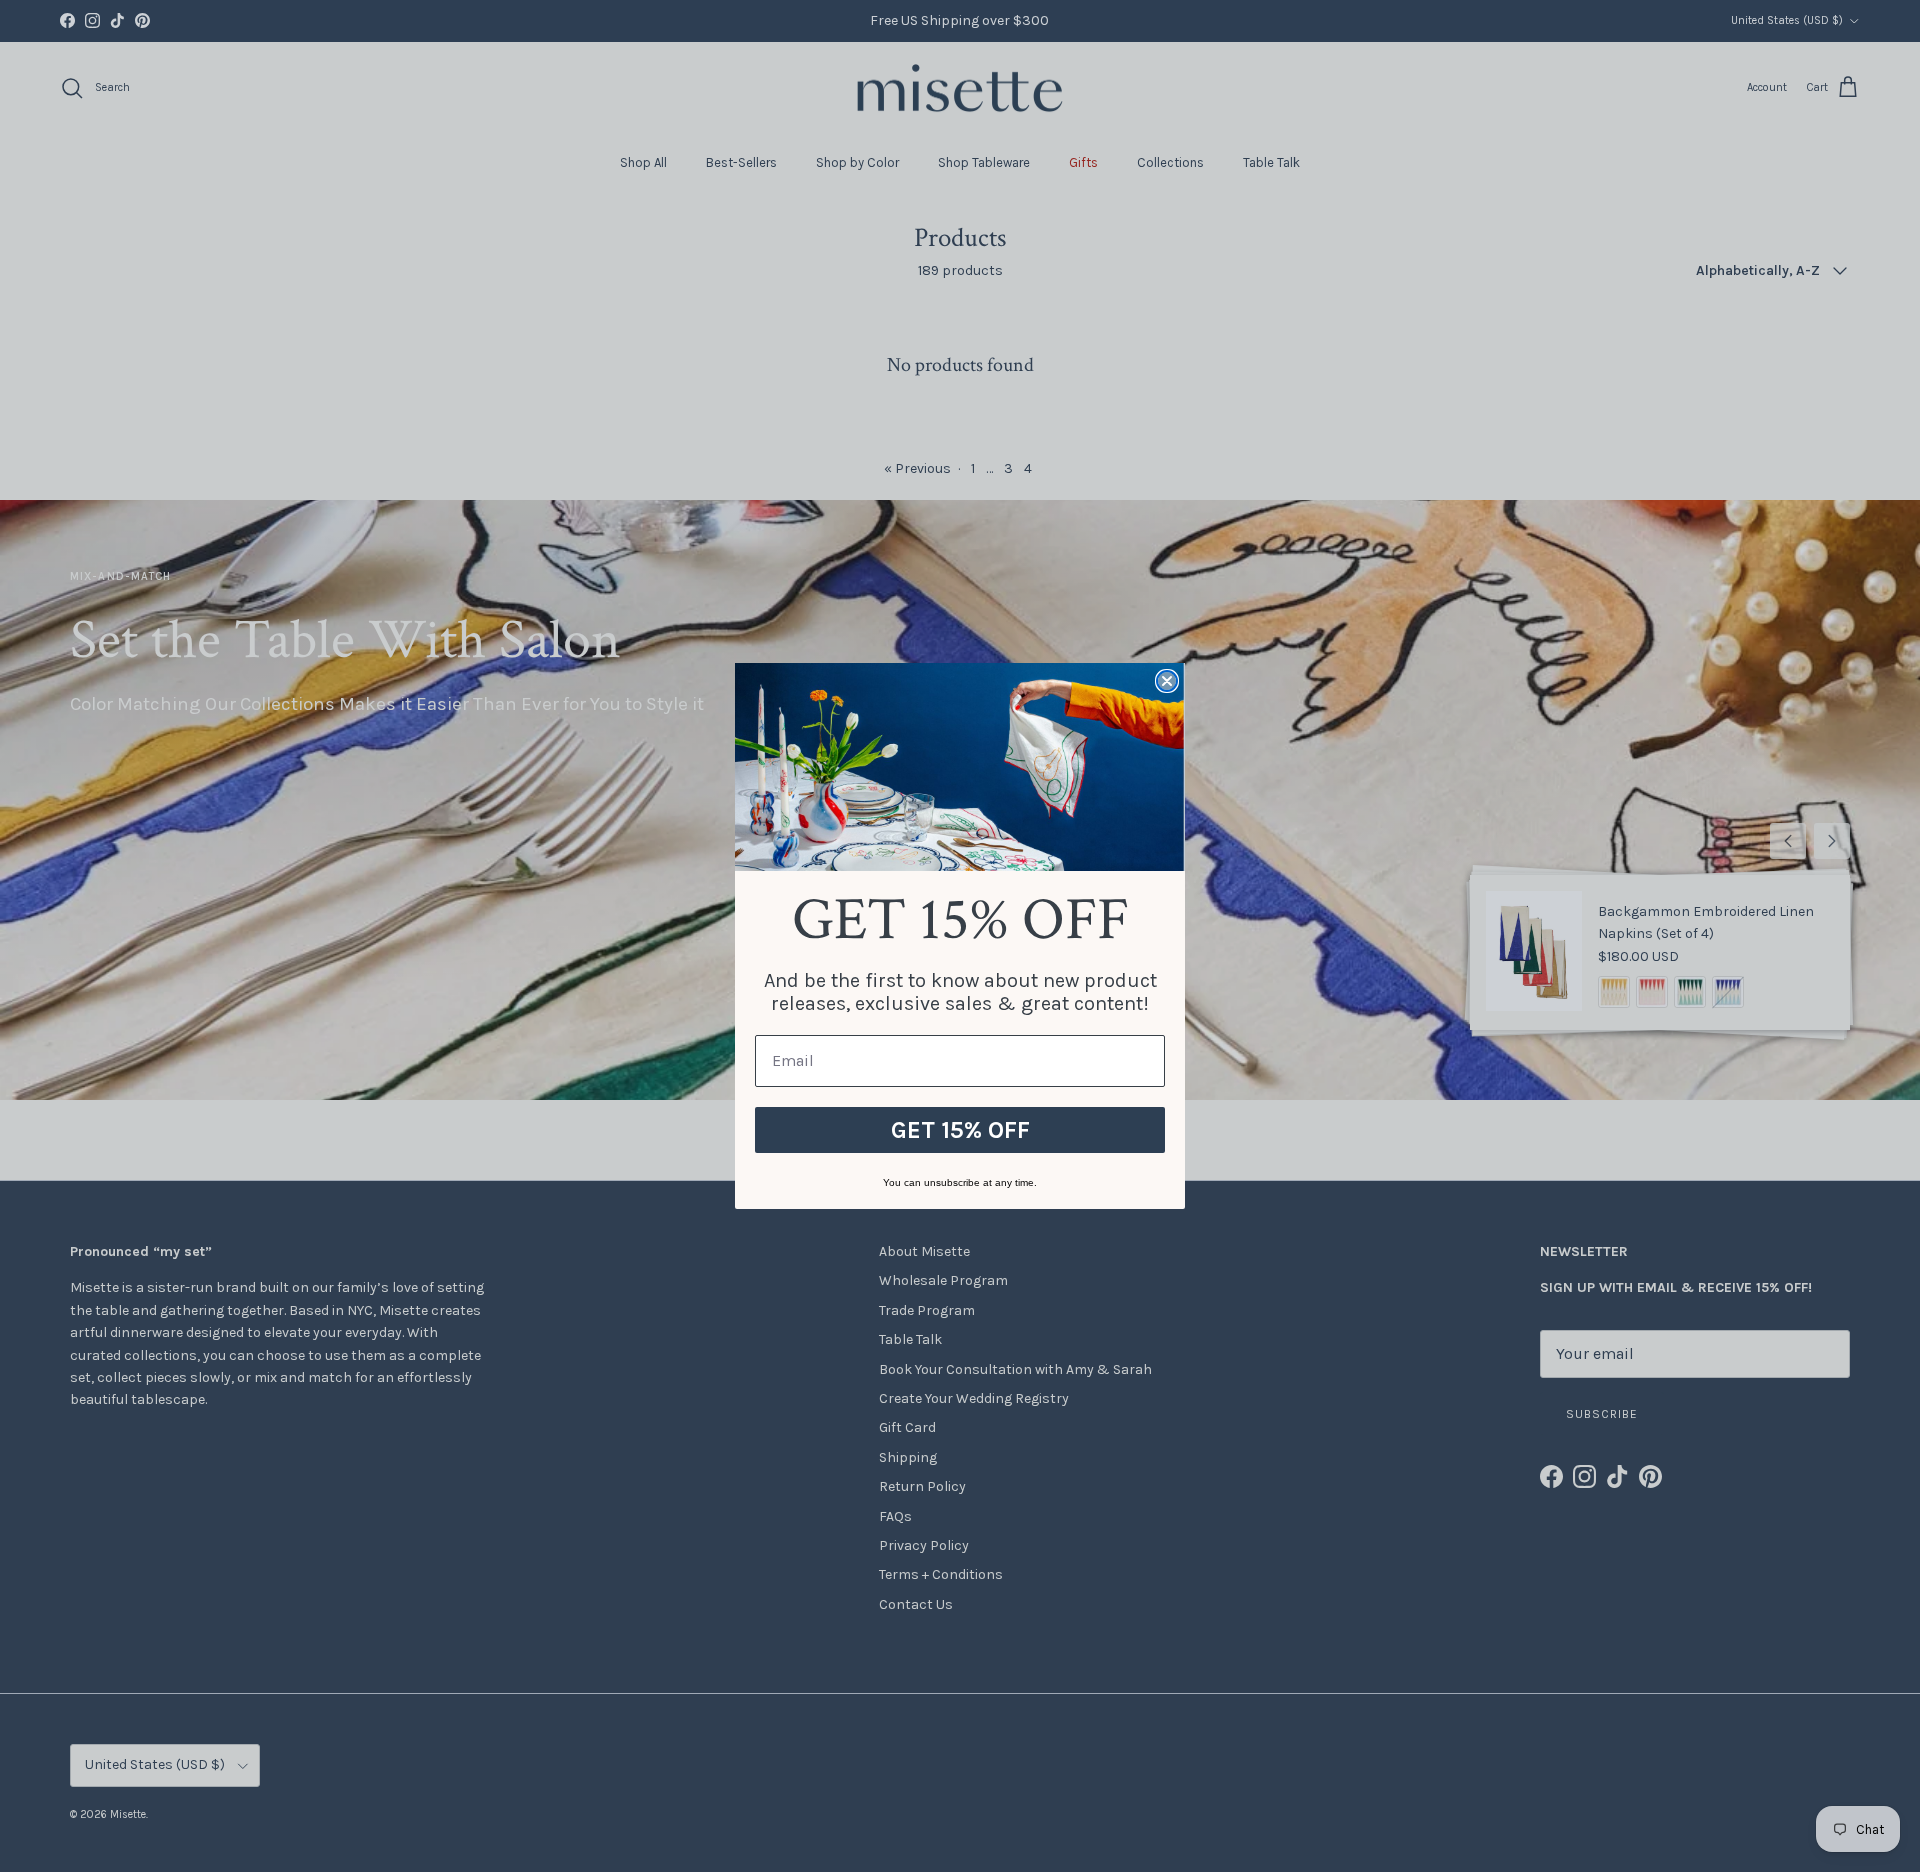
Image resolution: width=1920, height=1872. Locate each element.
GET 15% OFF (960, 1130)
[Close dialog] (1167, 681)
